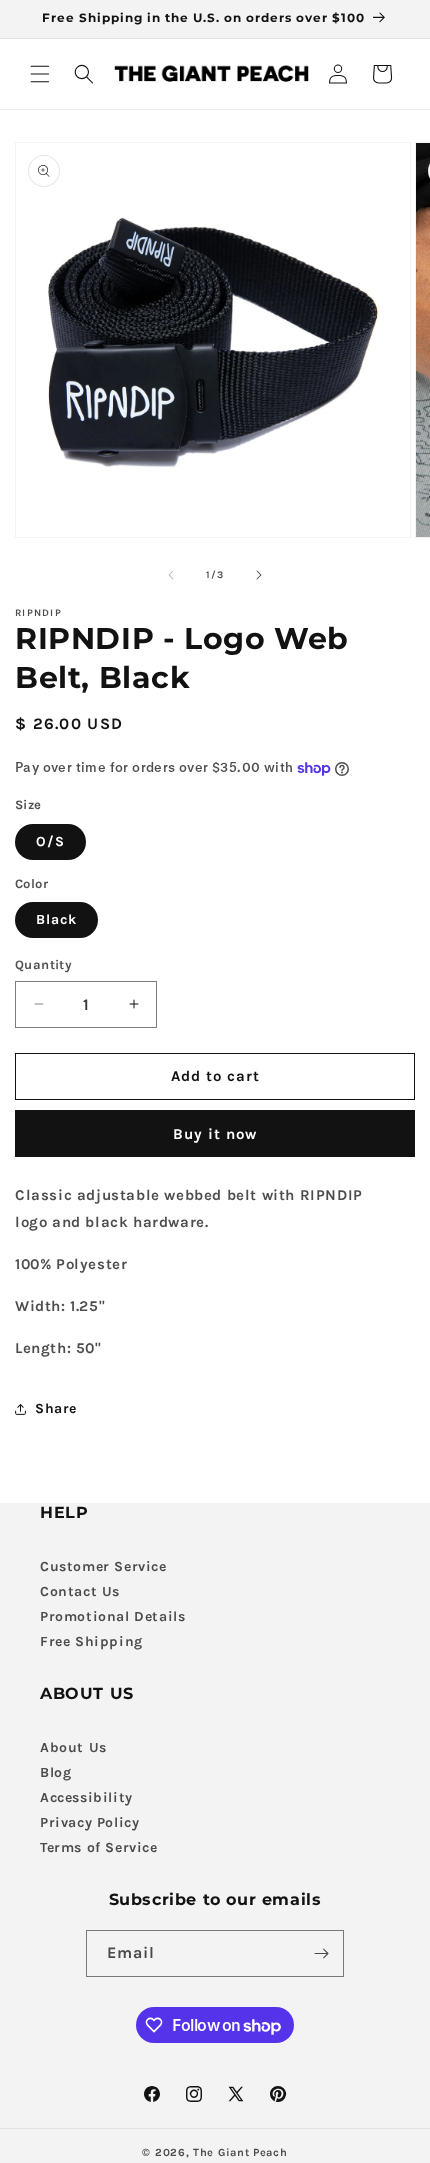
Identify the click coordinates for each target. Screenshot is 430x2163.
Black (56, 919)
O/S (50, 841)
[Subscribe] (321, 1953)
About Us (73, 1747)
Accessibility (86, 1797)
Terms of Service (99, 1847)
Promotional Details (112, 1616)
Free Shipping (91, 1641)
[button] (40, 74)
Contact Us (80, 1591)
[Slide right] (259, 575)
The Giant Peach (240, 2152)
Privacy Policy (89, 1822)
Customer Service (103, 1566)
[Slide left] (171, 575)
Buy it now (215, 1134)
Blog (55, 1772)
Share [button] (56, 1408)
